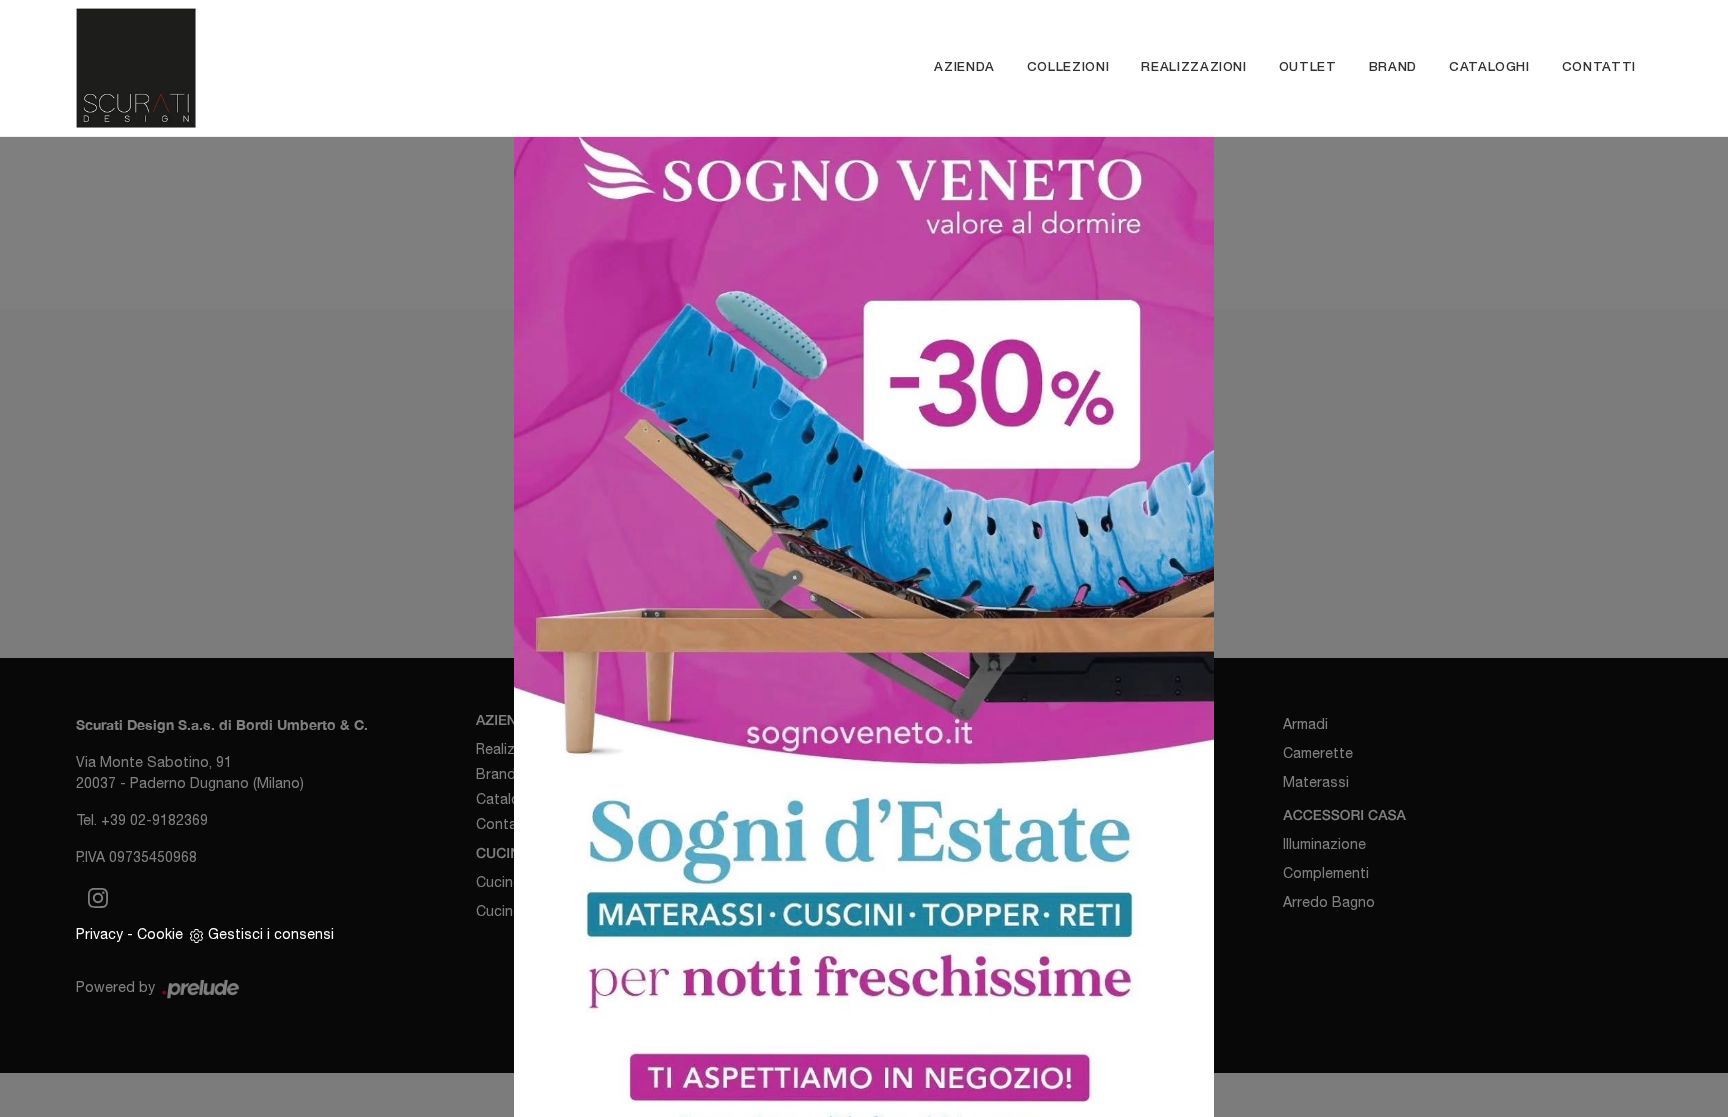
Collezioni (1068, 67)
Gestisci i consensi (271, 934)
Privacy (99, 934)
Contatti (1599, 67)
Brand (1393, 67)
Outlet (1308, 67)
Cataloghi (1489, 67)
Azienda (964, 67)
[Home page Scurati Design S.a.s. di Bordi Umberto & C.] (286, 68)
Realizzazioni (1193, 67)
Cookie (160, 934)
